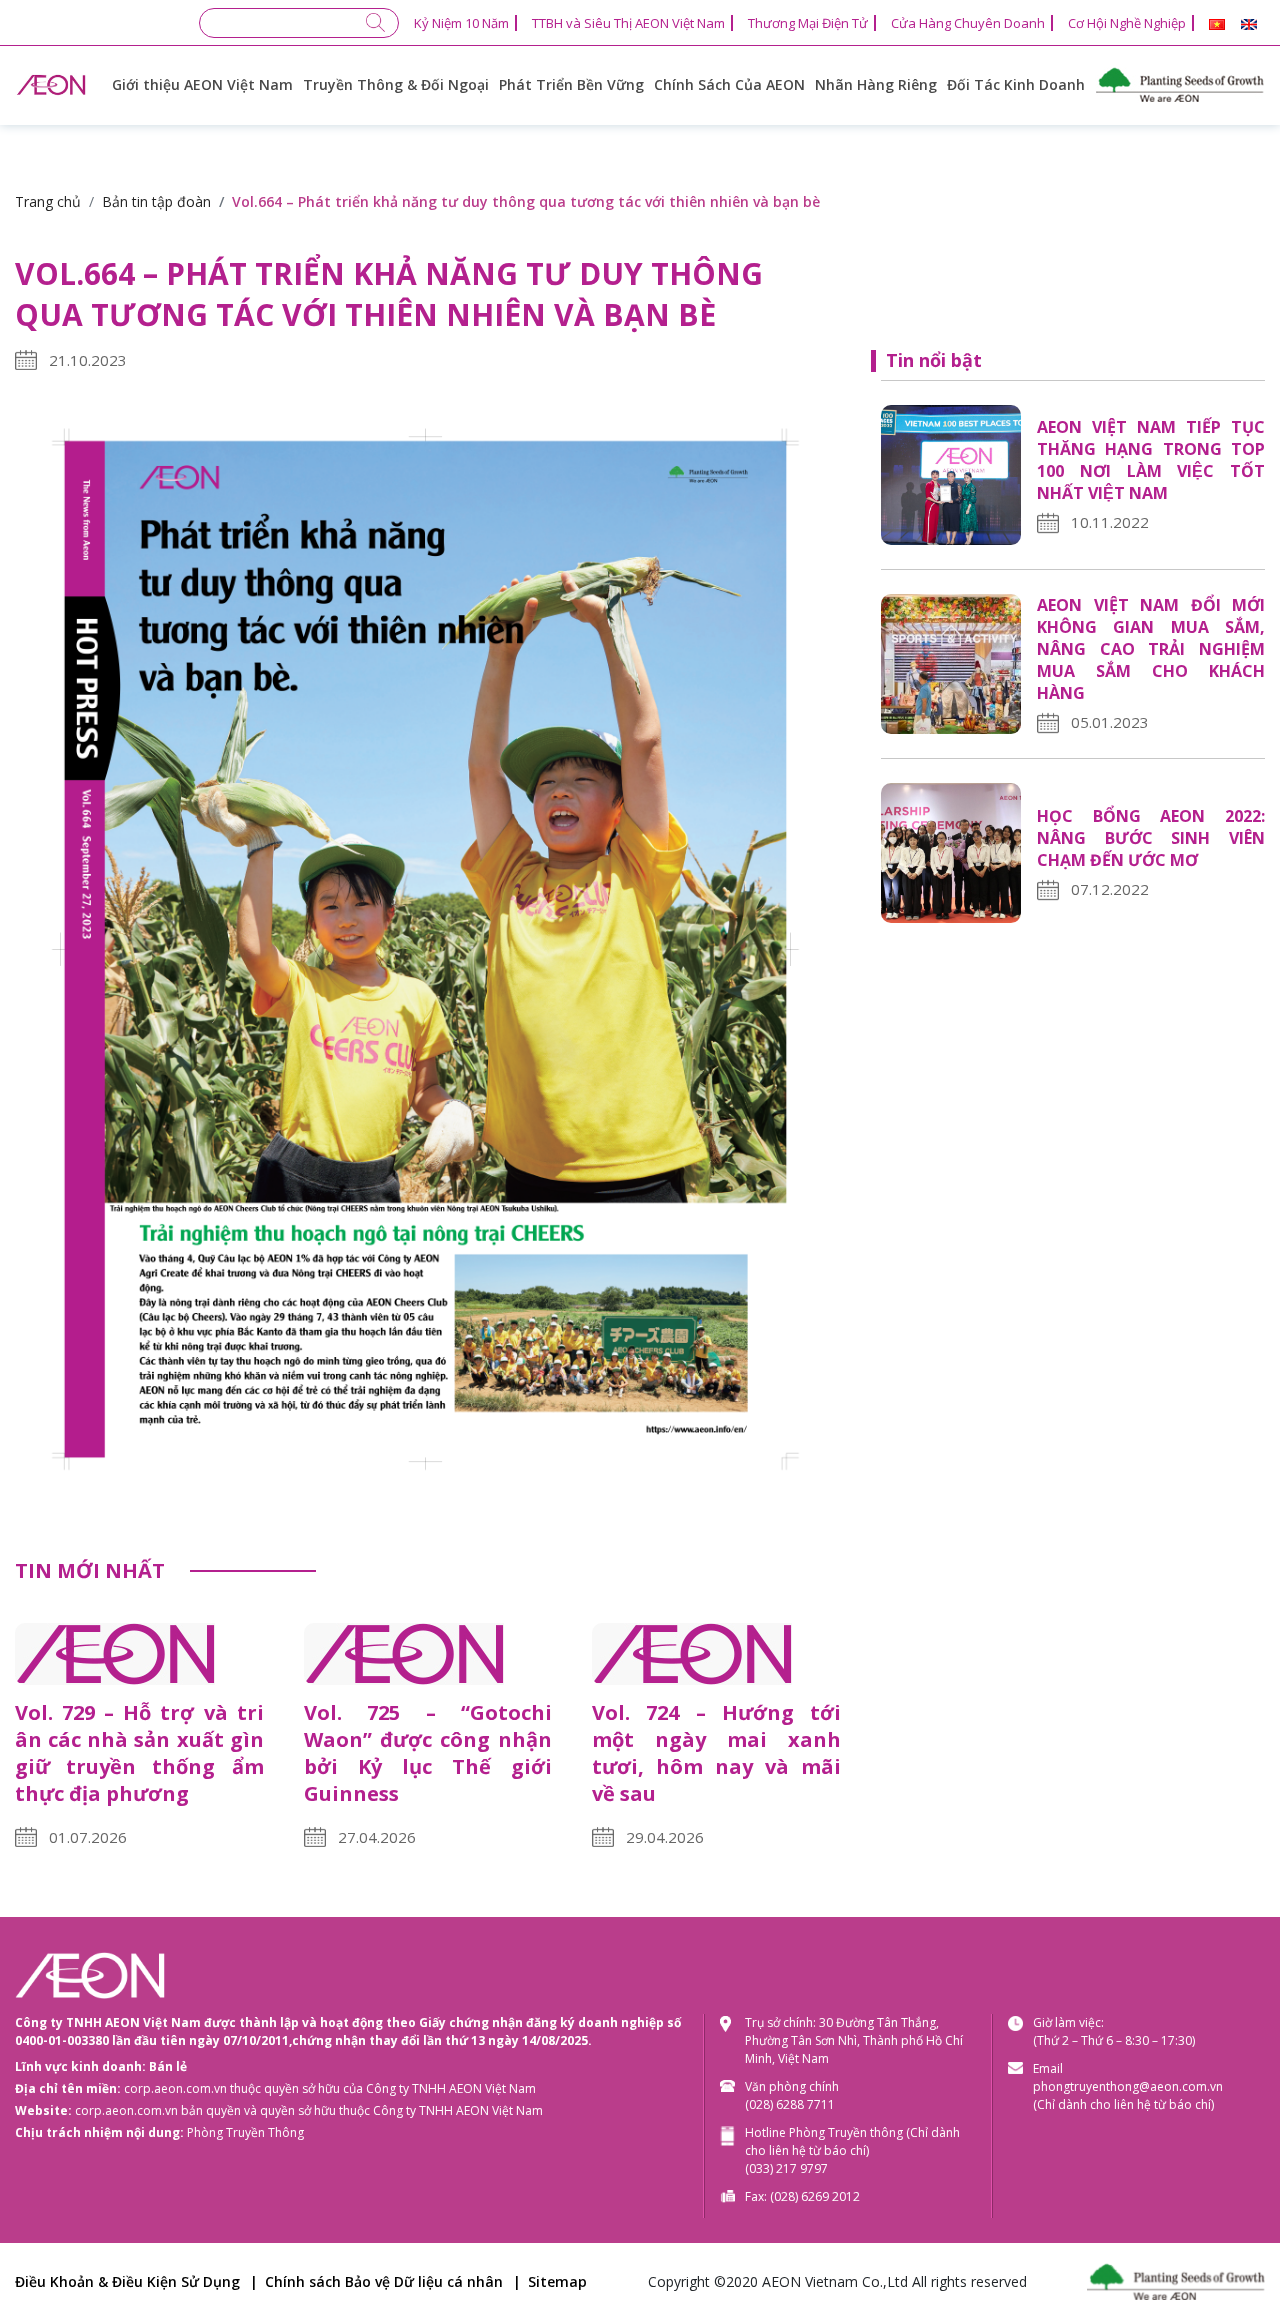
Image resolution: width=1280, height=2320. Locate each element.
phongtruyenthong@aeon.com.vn (1128, 2086)
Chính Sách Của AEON (729, 84)
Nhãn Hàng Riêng (876, 84)
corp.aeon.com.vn (175, 2088)
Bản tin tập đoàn (156, 201)
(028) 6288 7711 (790, 2104)
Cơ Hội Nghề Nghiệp (1127, 23)
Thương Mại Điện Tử (808, 23)
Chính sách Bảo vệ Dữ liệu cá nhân (384, 2281)
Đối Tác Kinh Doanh (1016, 84)
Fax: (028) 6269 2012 (802, 2196)
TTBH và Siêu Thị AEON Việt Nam (628, 23)
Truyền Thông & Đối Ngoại (396, 84)
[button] (1217, 24)
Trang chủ (48, 201)
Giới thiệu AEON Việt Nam (202, 84)
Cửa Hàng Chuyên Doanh (968, 23)
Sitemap (557, 2281)
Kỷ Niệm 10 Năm (461, 23)
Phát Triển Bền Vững (571, 84)
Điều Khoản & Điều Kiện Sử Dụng (127, 2281)
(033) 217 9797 (786, 2168)
